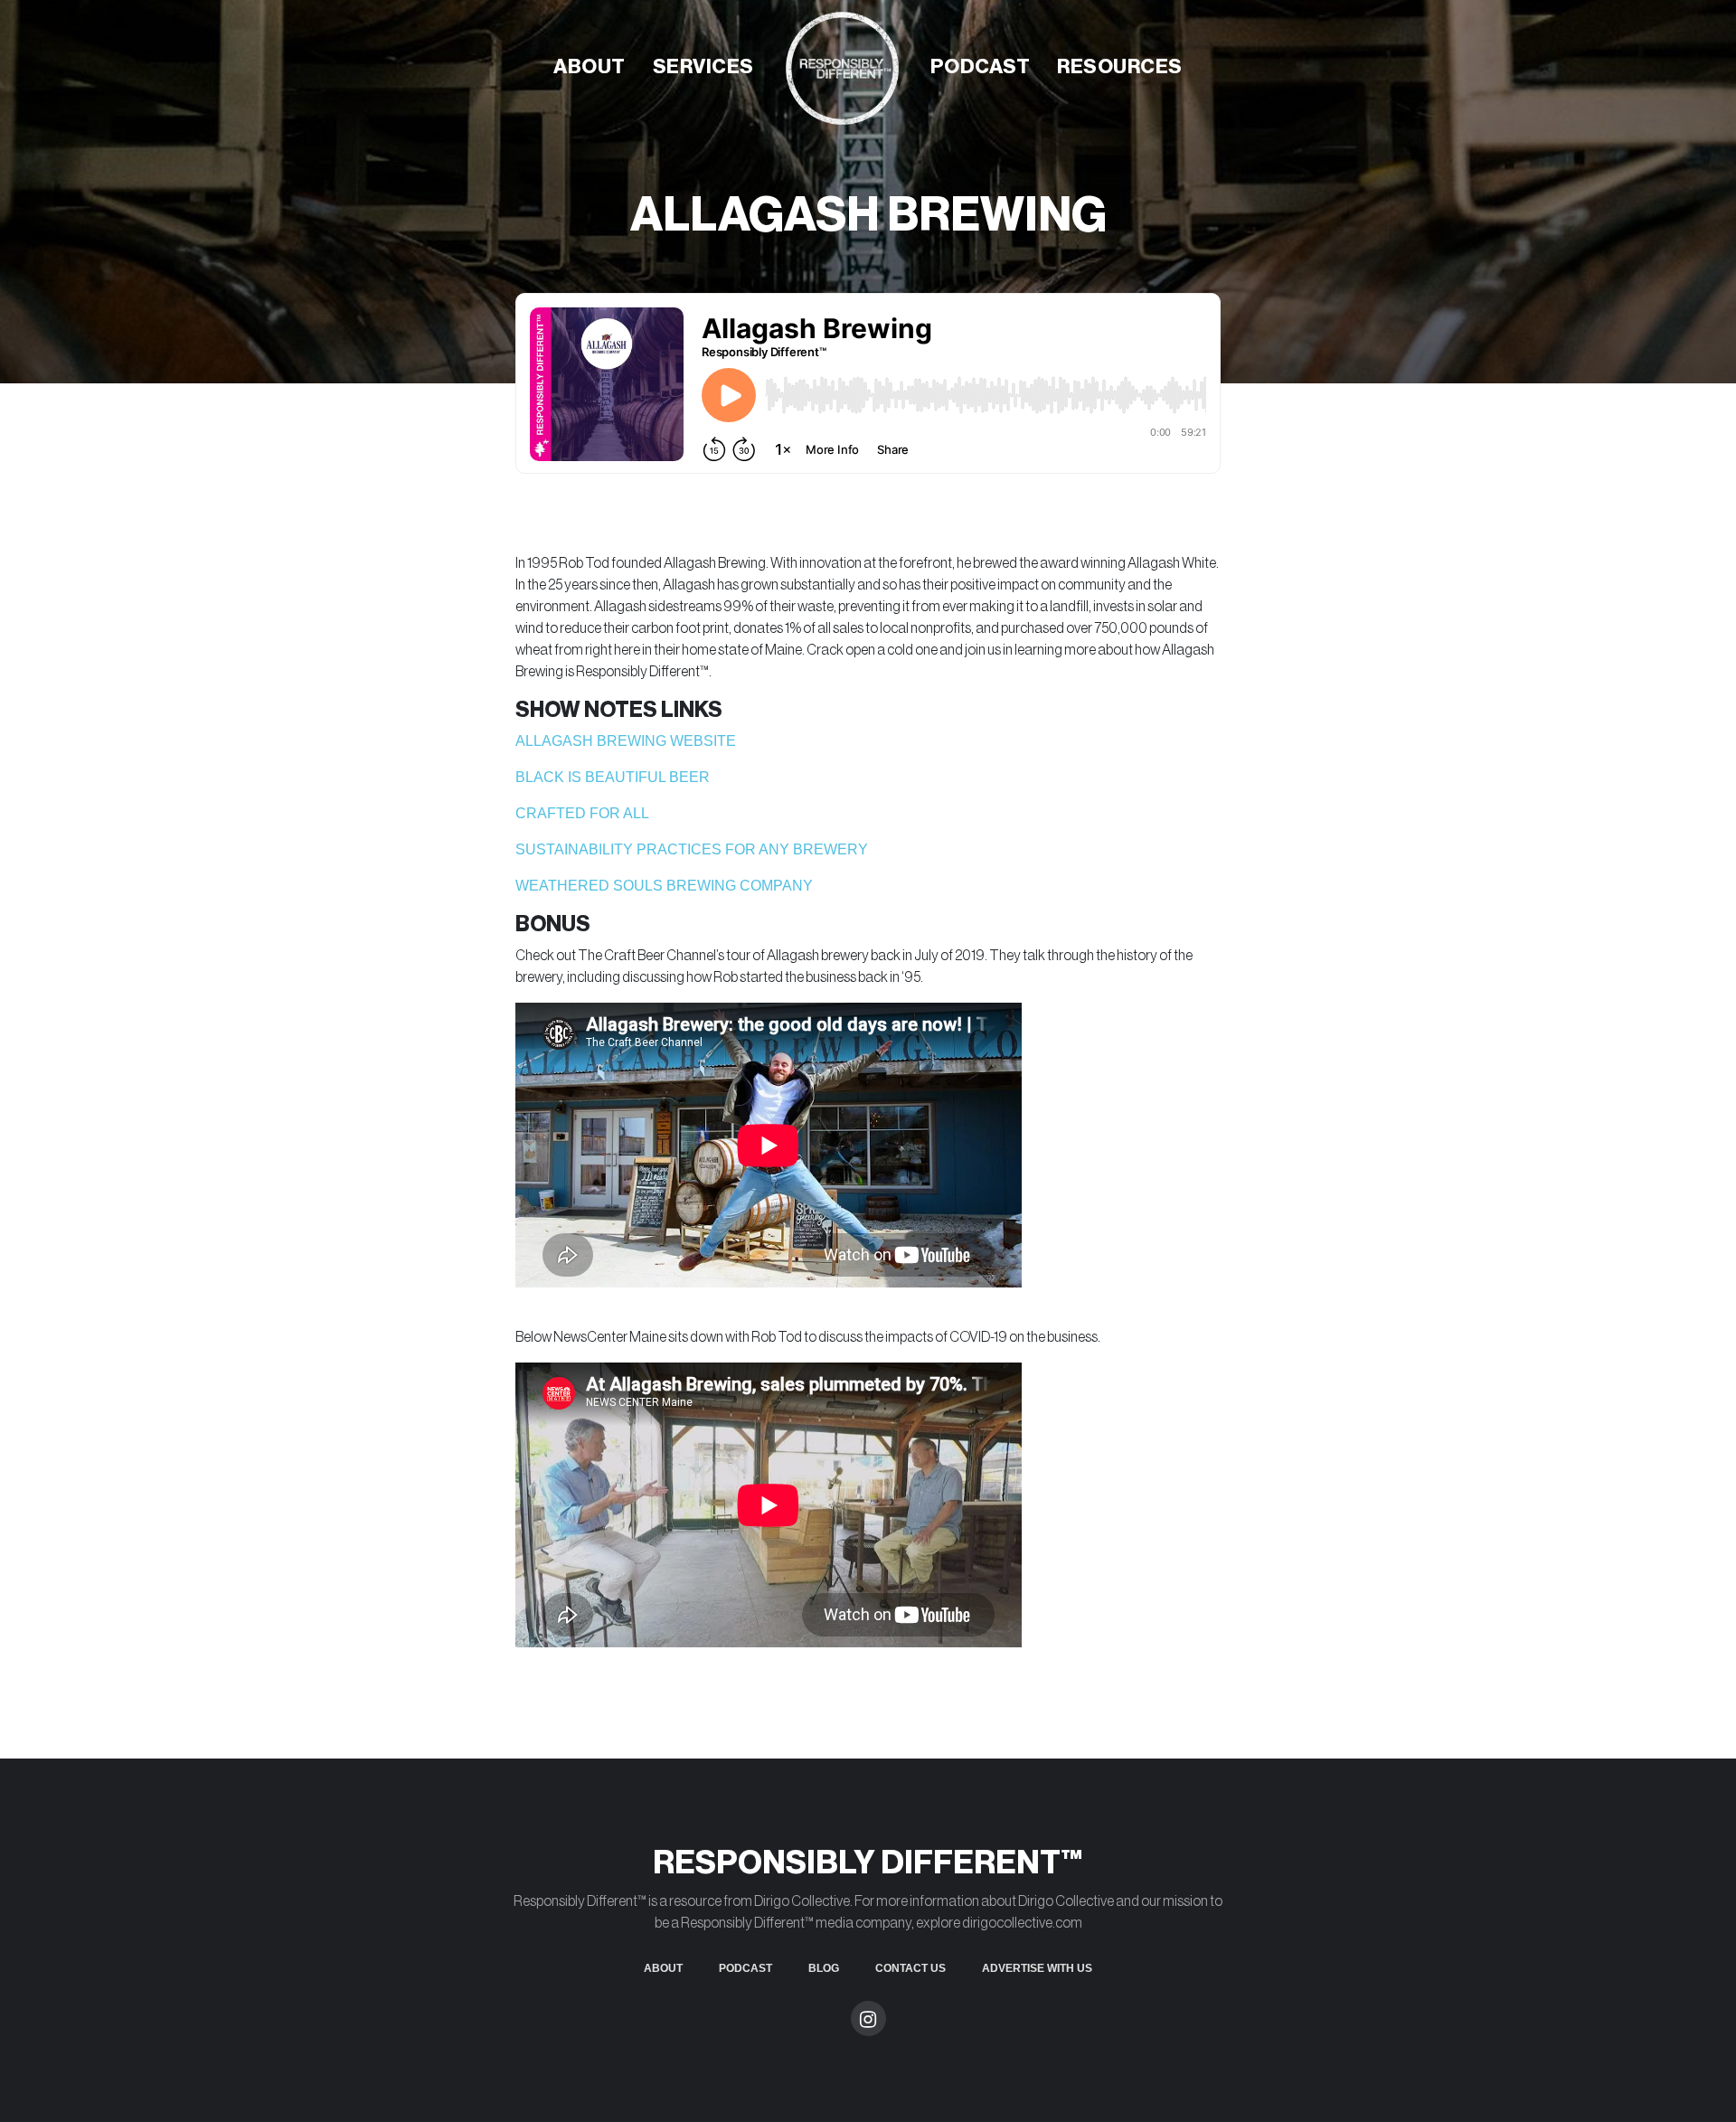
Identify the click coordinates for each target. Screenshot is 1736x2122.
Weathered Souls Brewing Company (664, 886)
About (590, 67)
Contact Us (910, 1968)
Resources (1120, 67)
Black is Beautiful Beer (613, 777)
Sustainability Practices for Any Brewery (692, 849)
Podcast (981, 67)
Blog (824, 1968)
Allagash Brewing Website (626, 741)
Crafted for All (582, 813)
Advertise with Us (1037, 1968)
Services (703, 67)
